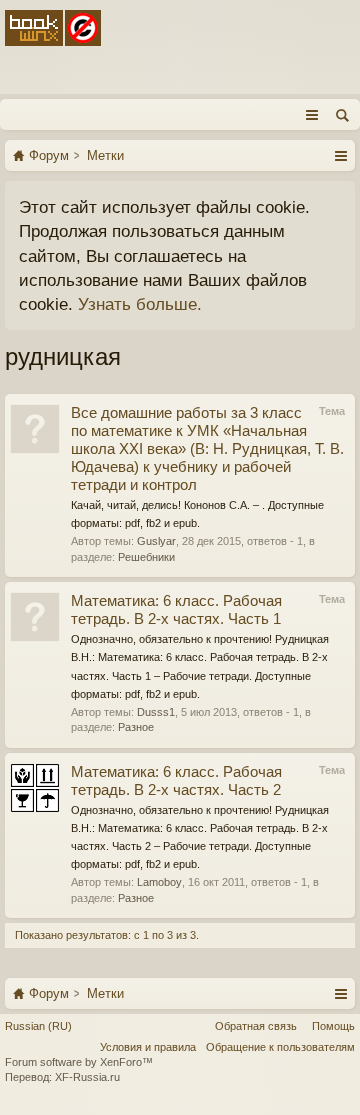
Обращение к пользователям (280, 1047)
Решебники (146, 557)
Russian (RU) (38, 1026)
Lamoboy (159, 882)
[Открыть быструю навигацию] (340, 155)
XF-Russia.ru (87, 1077)
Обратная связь (256, 1026)
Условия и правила (148, 1047)
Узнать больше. (140, 304)
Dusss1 (156, 712)
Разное (136, 727)
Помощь (333, 1026)
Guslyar (156, 541)
